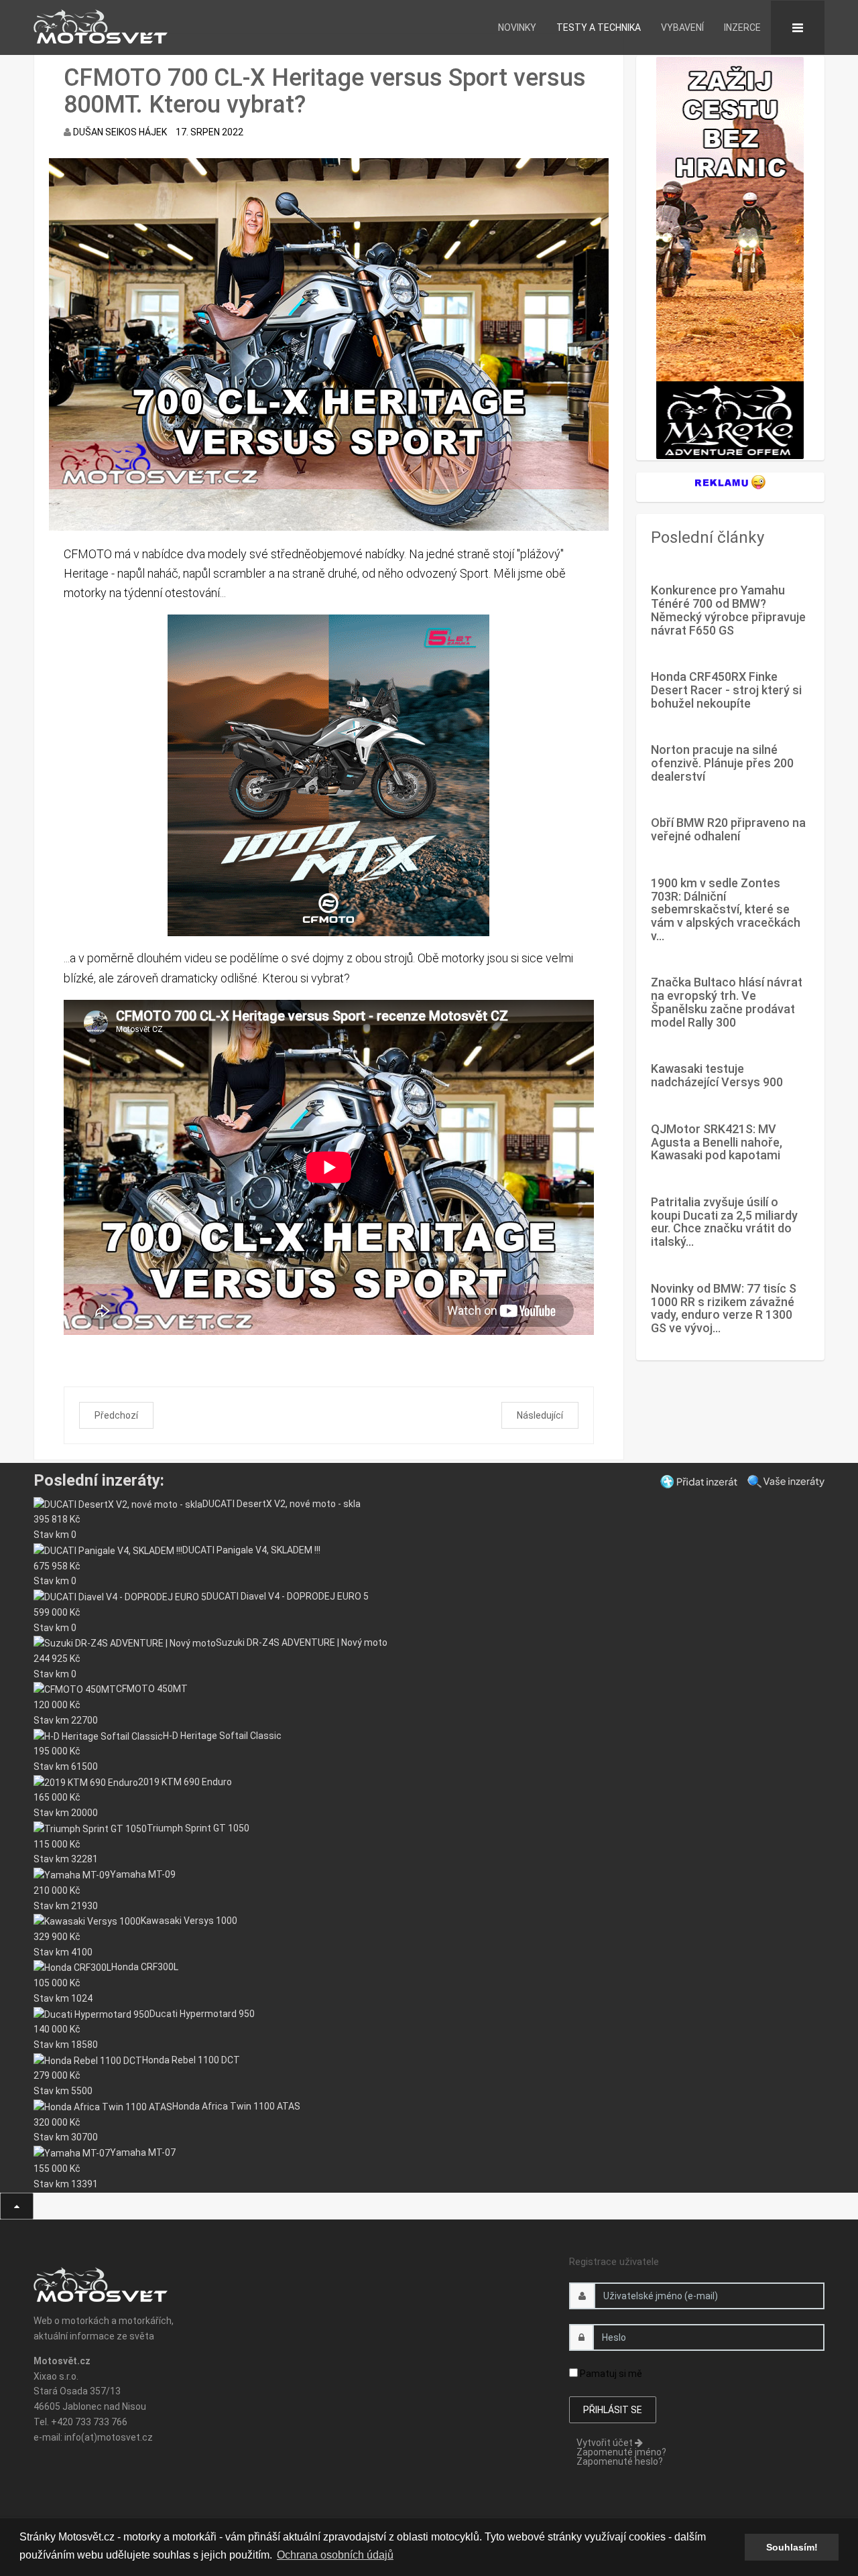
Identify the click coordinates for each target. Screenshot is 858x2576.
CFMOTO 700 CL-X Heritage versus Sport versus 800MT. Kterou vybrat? (325, 91)
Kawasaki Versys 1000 (189, 1921)
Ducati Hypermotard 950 (202, 2014)
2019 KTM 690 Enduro (185, 1782)
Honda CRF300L (145, 1967)
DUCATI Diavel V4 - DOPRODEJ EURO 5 (288, 1596)
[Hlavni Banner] (329, 775)
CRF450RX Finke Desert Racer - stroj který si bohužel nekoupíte (726, 690)
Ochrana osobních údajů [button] (335, 2555)
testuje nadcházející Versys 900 (717, 1075)
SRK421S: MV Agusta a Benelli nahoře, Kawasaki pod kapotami (717, 1142)
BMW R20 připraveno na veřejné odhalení (728, 829)
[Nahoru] (17, 2206)
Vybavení (682, 27)
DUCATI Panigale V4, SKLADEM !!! (251, 1550)
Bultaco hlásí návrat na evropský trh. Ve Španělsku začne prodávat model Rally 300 (727, 1002)
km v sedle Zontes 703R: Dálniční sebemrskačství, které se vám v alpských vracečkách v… (726, 909)
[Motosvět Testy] (730, 257)
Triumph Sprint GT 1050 (198, 1828)
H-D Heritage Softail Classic (222, 1736)
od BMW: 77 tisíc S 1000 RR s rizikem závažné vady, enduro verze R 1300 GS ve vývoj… (724, 1308)
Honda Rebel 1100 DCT (191, 2060)
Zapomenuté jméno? (621, 2452)
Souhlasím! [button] (792, 2547)
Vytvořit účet (606, 2443)
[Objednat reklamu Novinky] (730, 481)
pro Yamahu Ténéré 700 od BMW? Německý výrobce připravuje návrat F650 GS (728, 610)
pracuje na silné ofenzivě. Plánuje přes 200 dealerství (722, 763)
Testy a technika (599, 27)
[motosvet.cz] (95, 24)
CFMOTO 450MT (152, 1689)
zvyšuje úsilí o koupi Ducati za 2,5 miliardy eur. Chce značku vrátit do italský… (724, 1222)
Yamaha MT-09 (143, 1874)
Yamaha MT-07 (143, 2152)
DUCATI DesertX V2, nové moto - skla (282, 1504)
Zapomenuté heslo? (620, 2461)
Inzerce (742, 27)
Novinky (517, 27)
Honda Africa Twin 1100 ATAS (236, 2106)
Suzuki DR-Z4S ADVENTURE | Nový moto (302, 1643)
